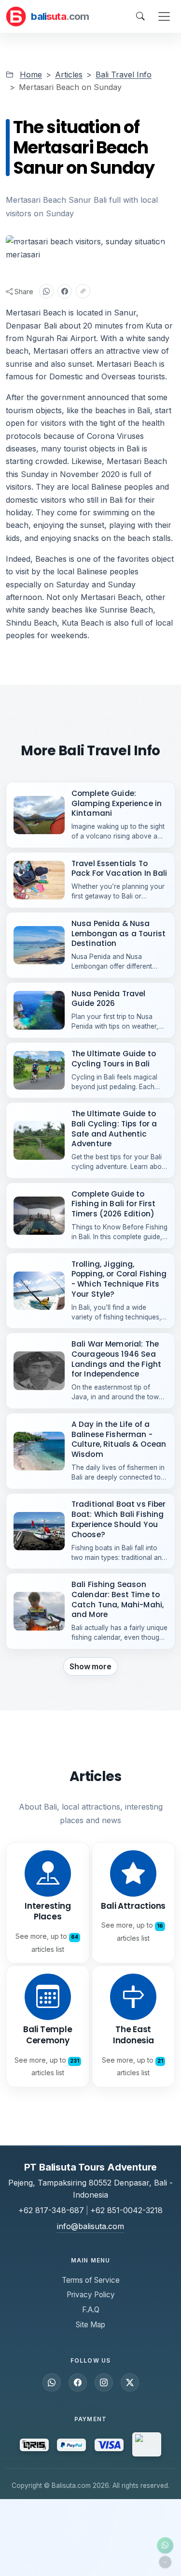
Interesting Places (48, 1911)
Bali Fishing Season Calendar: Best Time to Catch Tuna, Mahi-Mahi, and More (118, 1599)
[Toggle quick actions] (165, 2562)
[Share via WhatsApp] (46, 291)
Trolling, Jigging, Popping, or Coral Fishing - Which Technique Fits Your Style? (119, 1279)
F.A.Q (91, 2310)
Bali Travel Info (124, 75)
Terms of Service (91, 2280)
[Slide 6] (134, 247)
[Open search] (140, 16)
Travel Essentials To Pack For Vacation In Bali (119, 869)
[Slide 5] (117, 247)
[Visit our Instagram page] (104, 2382)
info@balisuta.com (90, 2226)
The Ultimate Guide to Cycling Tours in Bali (114, 1059)
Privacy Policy (91, 2295)
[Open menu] (164, 16)
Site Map (90, 2325)
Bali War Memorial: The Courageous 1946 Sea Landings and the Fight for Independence (116, 1359)
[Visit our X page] (130, 2382)
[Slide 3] (82, 247)
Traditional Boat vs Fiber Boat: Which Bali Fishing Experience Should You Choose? (119, 1519)
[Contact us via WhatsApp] (165, 2546)
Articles (69, 75)
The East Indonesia (133, 2035)
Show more (90, 1666)
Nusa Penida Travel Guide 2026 (109, 999)
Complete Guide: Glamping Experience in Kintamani (117, 803)
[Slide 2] (65, 247)
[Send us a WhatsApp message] (52, 2382)
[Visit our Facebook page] (78, 2382)
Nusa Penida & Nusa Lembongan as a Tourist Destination (118, 933)
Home (31, 75)
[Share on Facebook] (65, 291)
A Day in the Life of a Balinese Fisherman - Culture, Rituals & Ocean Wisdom (119, 1439)
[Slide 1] (47, 247)
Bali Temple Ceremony (48, 2035)
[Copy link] (83, 291)
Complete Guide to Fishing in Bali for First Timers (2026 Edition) (114, 1204)
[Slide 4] (99, 247)
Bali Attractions (133, 1906)
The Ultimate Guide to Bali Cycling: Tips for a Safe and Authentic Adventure (114, 1129)
